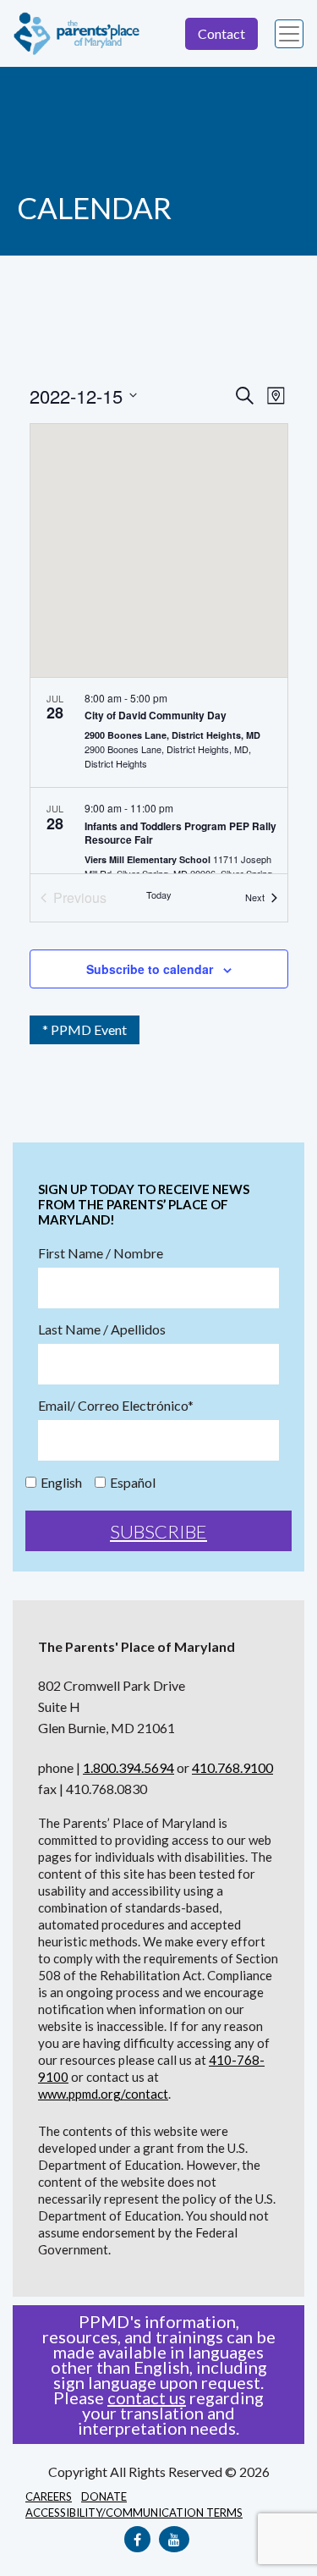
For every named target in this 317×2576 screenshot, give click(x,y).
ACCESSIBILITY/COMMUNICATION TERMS (134, 2513)
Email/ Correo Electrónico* (116, 1406)
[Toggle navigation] (289, 34)
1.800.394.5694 (128, 1767)
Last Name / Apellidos (102, 1329)
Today (159, 894)
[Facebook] (137, 2539)
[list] (159, 776)
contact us (147, 2397)
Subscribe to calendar (150, 969)
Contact (221, 33)
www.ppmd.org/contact (103, 2094)
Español (133, 1483)
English (61, 1483)
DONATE (104, 2496)
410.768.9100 (232, 1767)
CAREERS (49, 2496)
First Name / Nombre (101, 1253)
